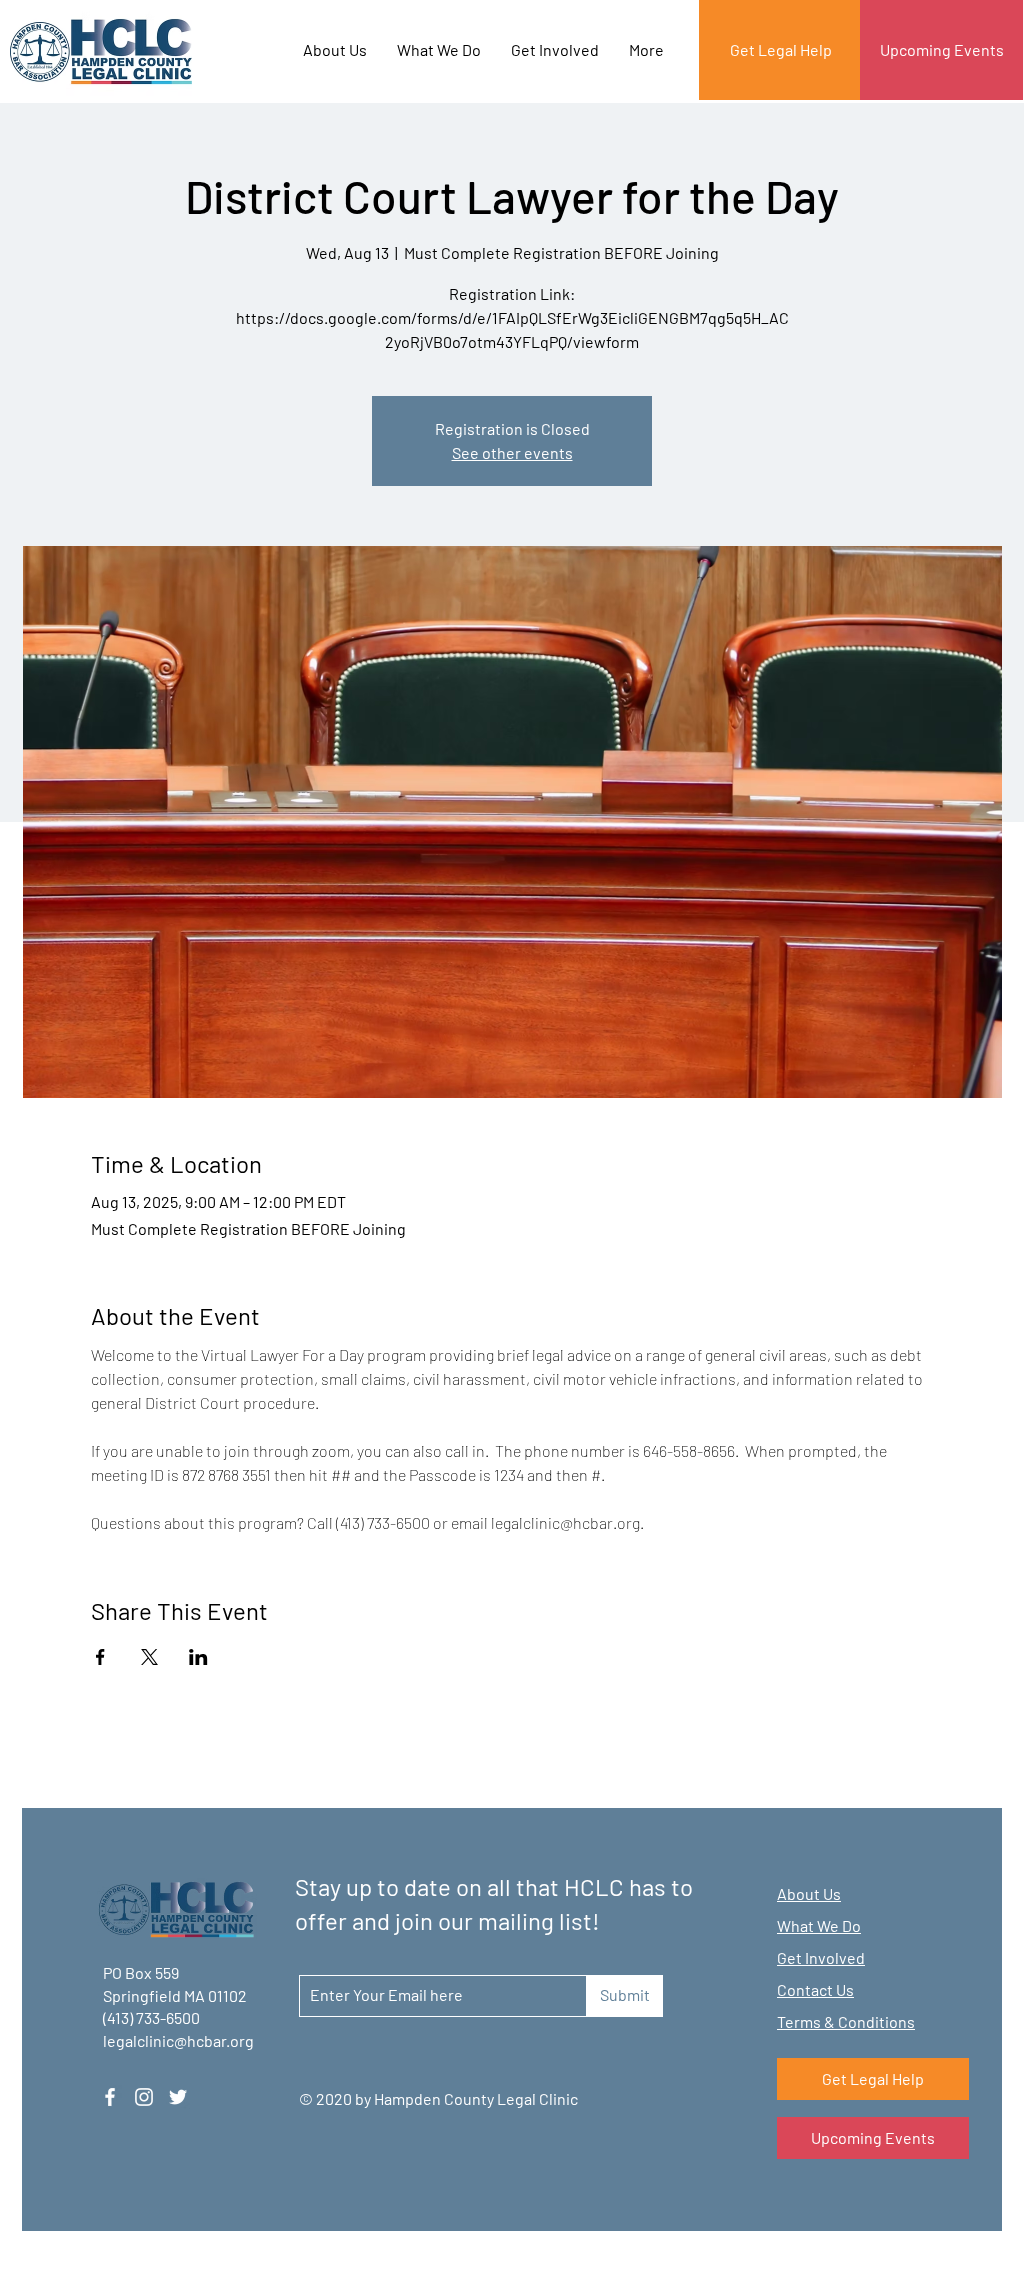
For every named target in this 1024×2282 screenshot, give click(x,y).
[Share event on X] (149, 1657)
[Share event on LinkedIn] (198, 1657)
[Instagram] (144, 2097)
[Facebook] (110, 2097)
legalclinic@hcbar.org (178, 2040)
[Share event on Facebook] (100, 1657)
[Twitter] (178, 2097)
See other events (512, 452)
